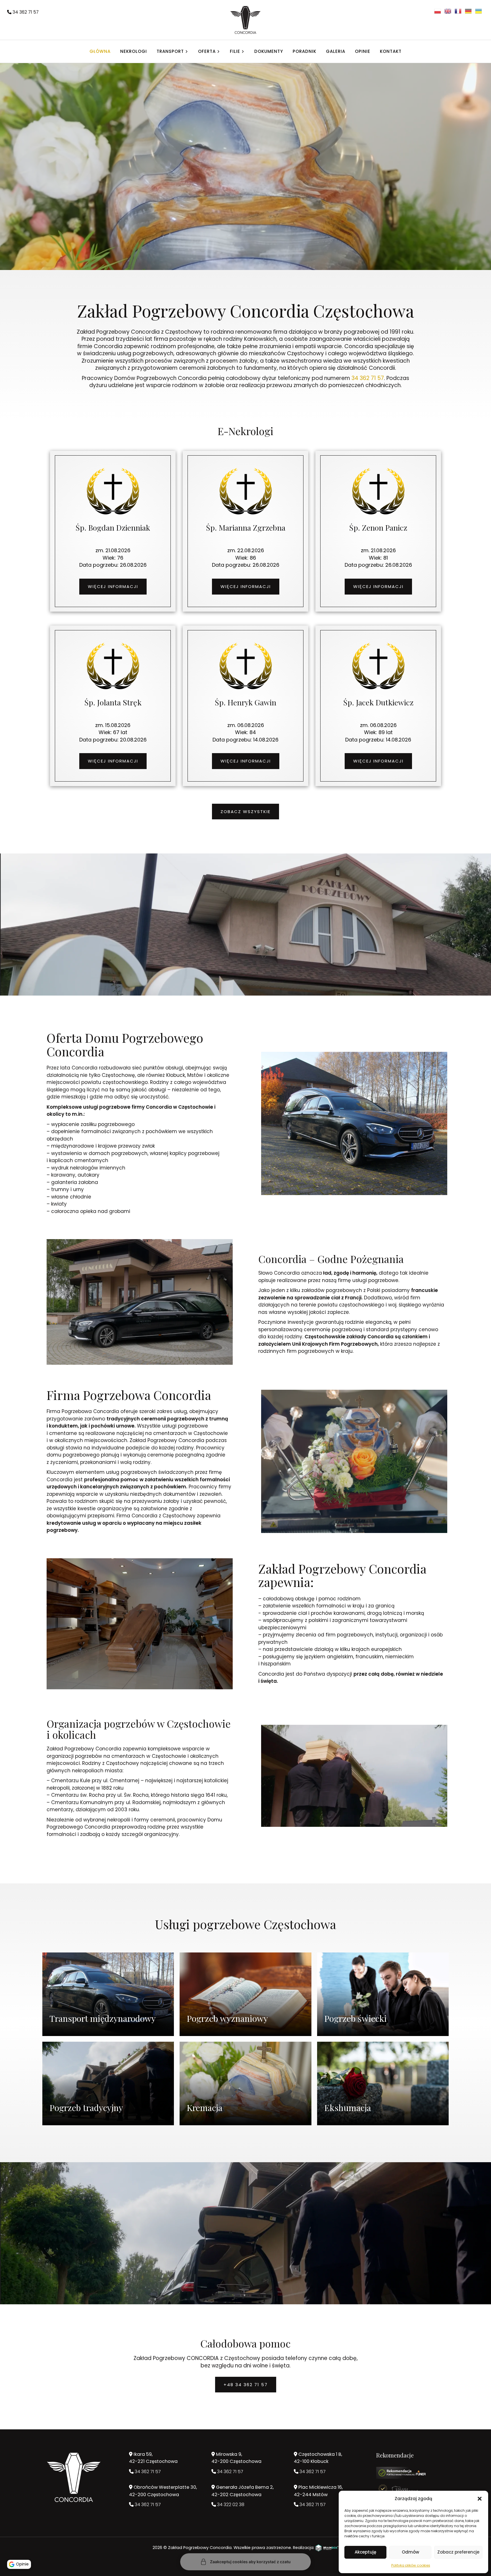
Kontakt (391, 51)
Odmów (410, 2552)
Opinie (363, 51)
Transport (170, 51)
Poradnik (304, 51)
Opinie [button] (22, 2564)
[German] (469, 11)
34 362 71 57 (25, 12)
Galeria (336, 51)
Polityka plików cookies (411, 2565)
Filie (235, 51)
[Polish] (438, 11)
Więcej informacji (113, 586)
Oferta (207, 51)
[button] (480, 2499)
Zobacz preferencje (458, 2552)
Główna (100, 51)
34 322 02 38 (230, 2505)
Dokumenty (269, 51)
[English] (448, 11)
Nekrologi (134, 51)
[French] (458, 11)
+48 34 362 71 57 (246, 2385)
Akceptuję (365, 2552)
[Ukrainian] (479, 11)
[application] (246, 201)
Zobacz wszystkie (246, 812)
